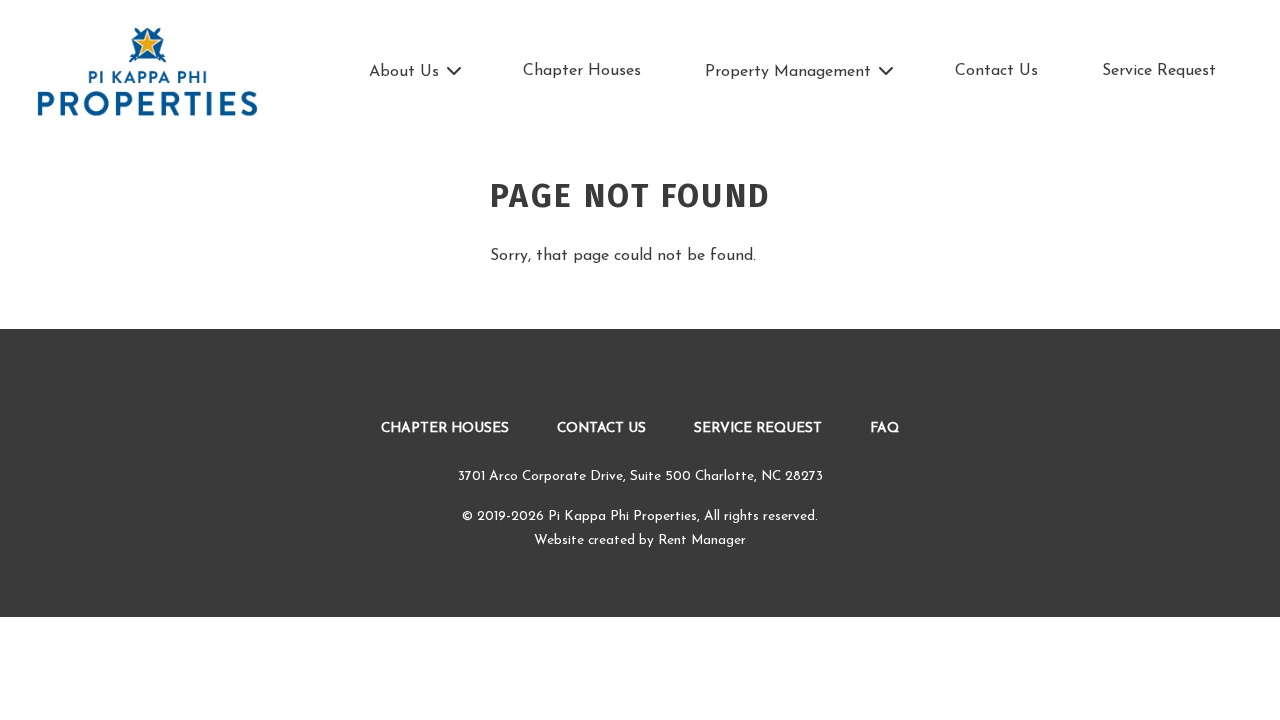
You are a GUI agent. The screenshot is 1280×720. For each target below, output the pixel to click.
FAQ (884, 428)
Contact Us (996, 71)
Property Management (788, 72)
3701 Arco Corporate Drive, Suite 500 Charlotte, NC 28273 (640, 476)
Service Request (1159, 71)
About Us (404, 72)
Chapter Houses (582, 71)
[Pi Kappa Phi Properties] (147, 73)
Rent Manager (702, 540)
